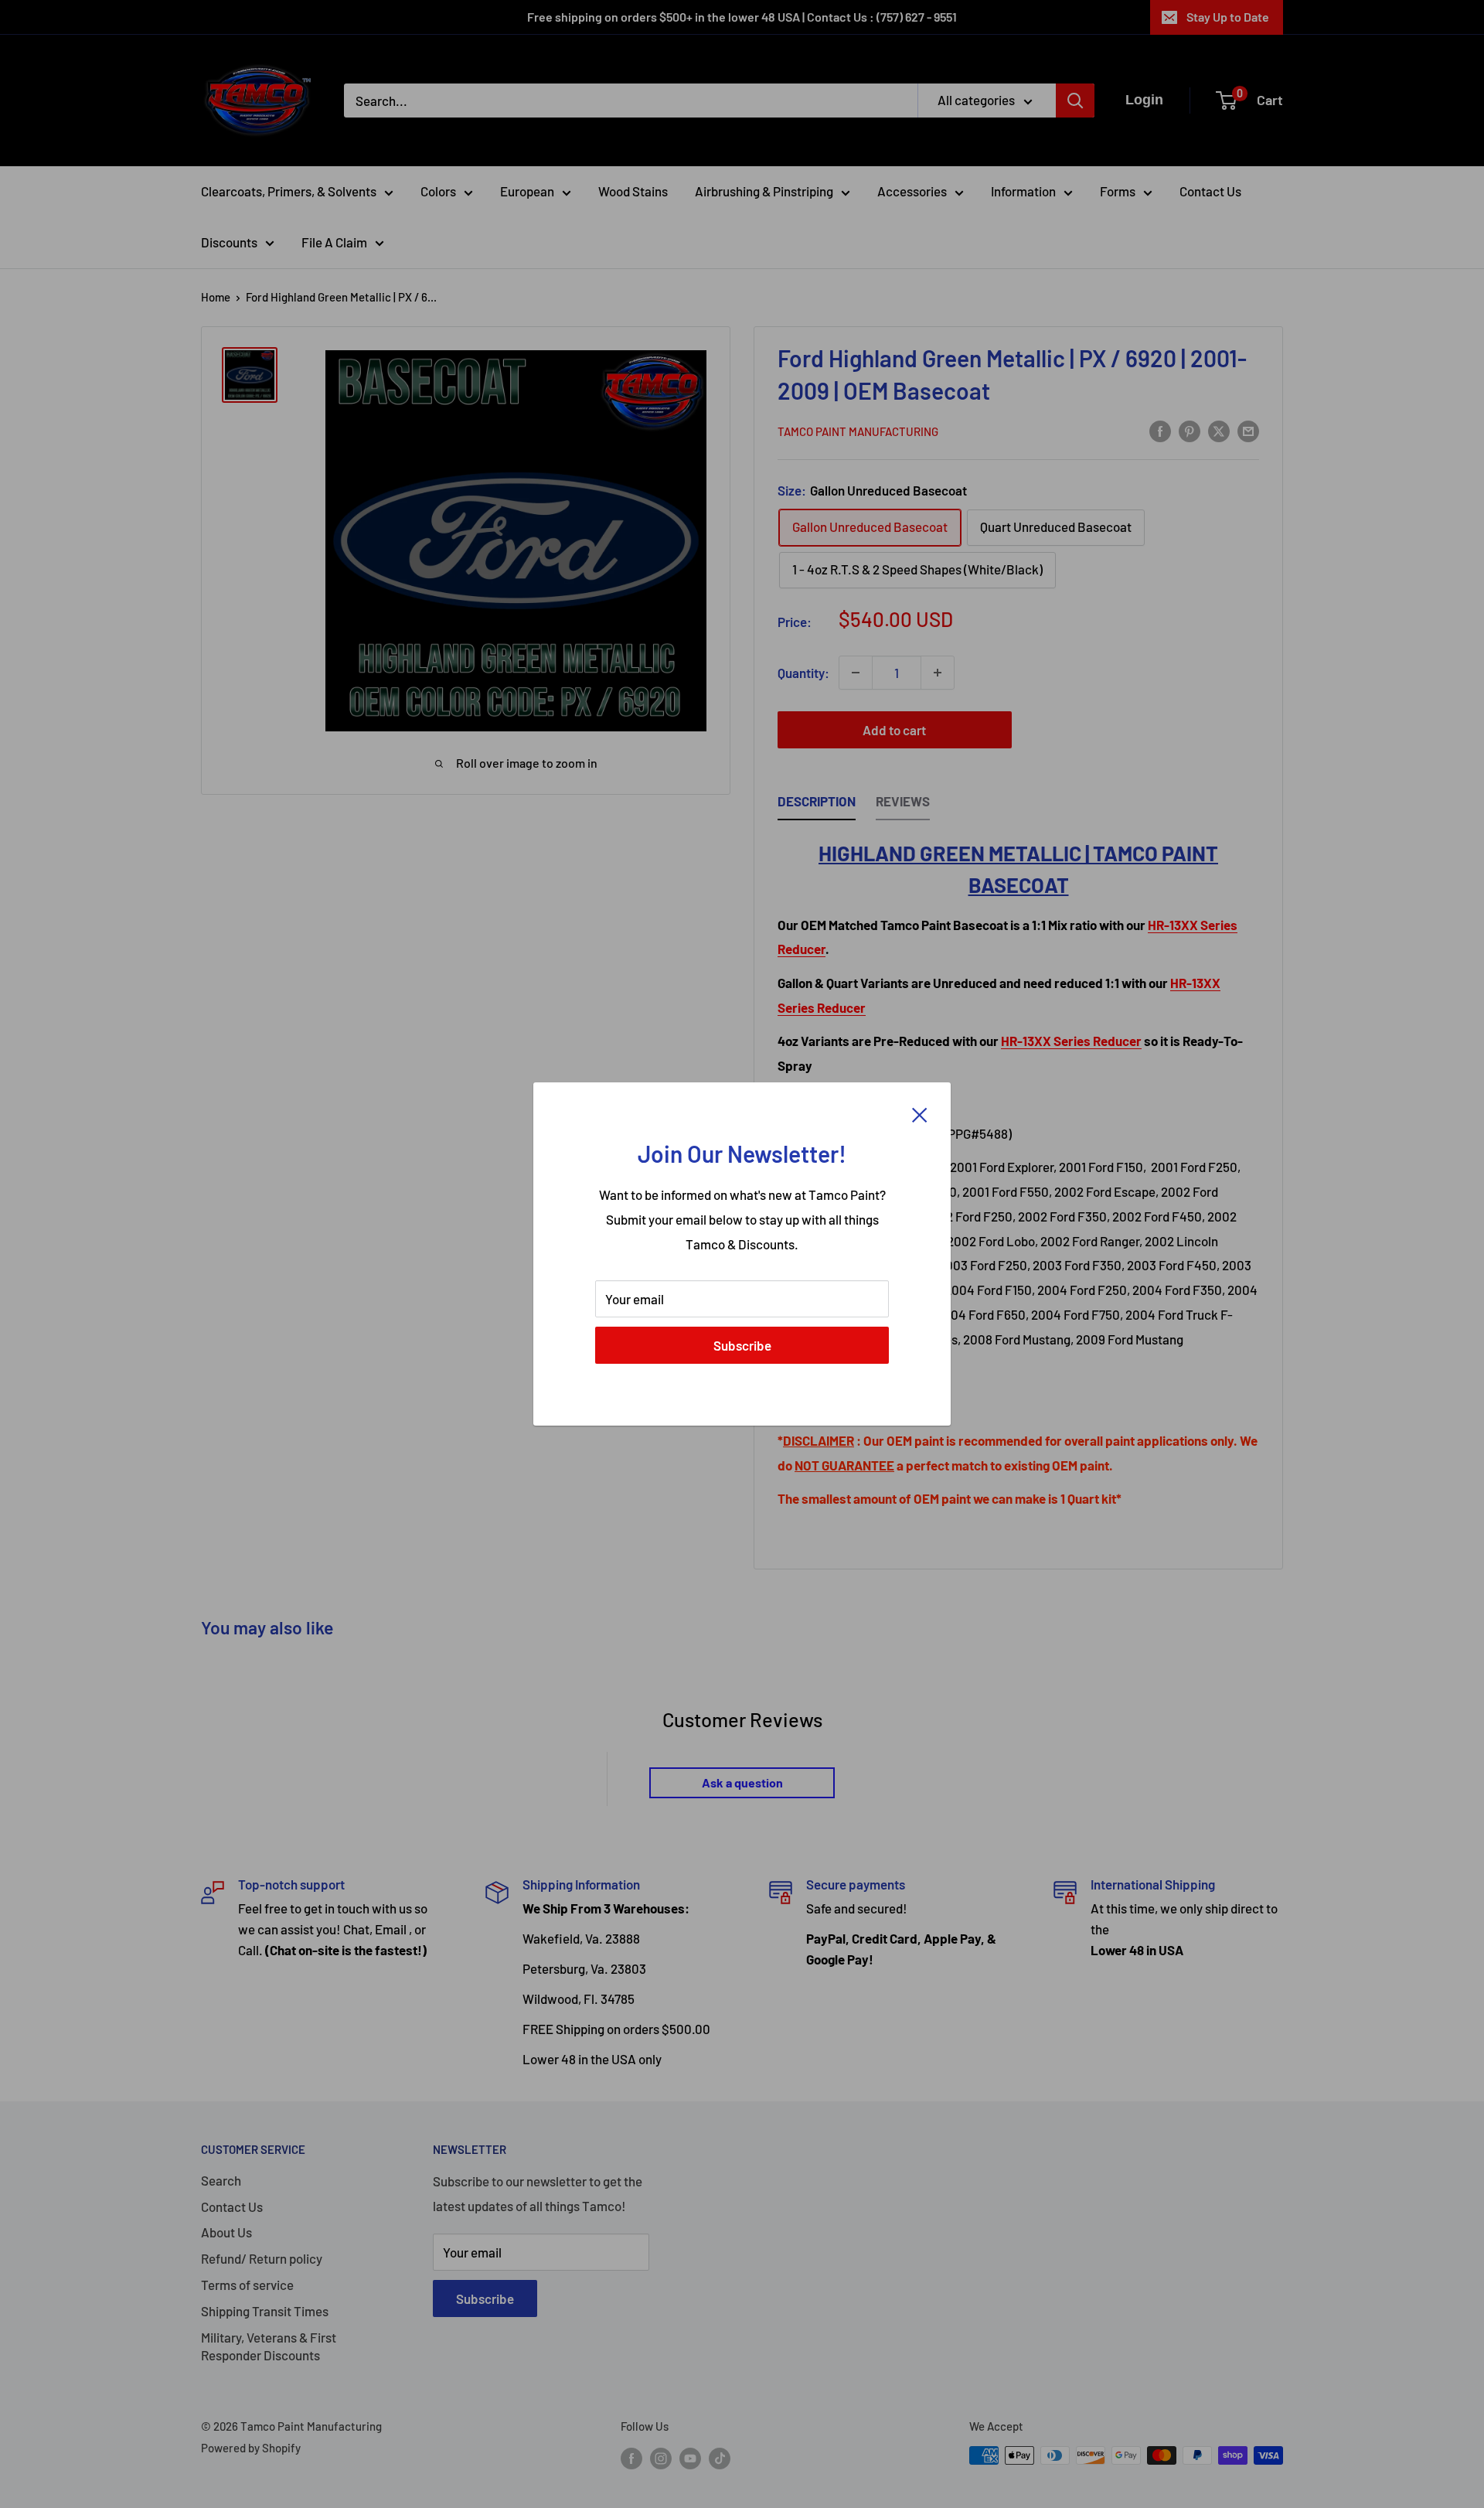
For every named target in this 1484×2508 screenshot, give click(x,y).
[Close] (920, 1113)
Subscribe (742, 1345)
